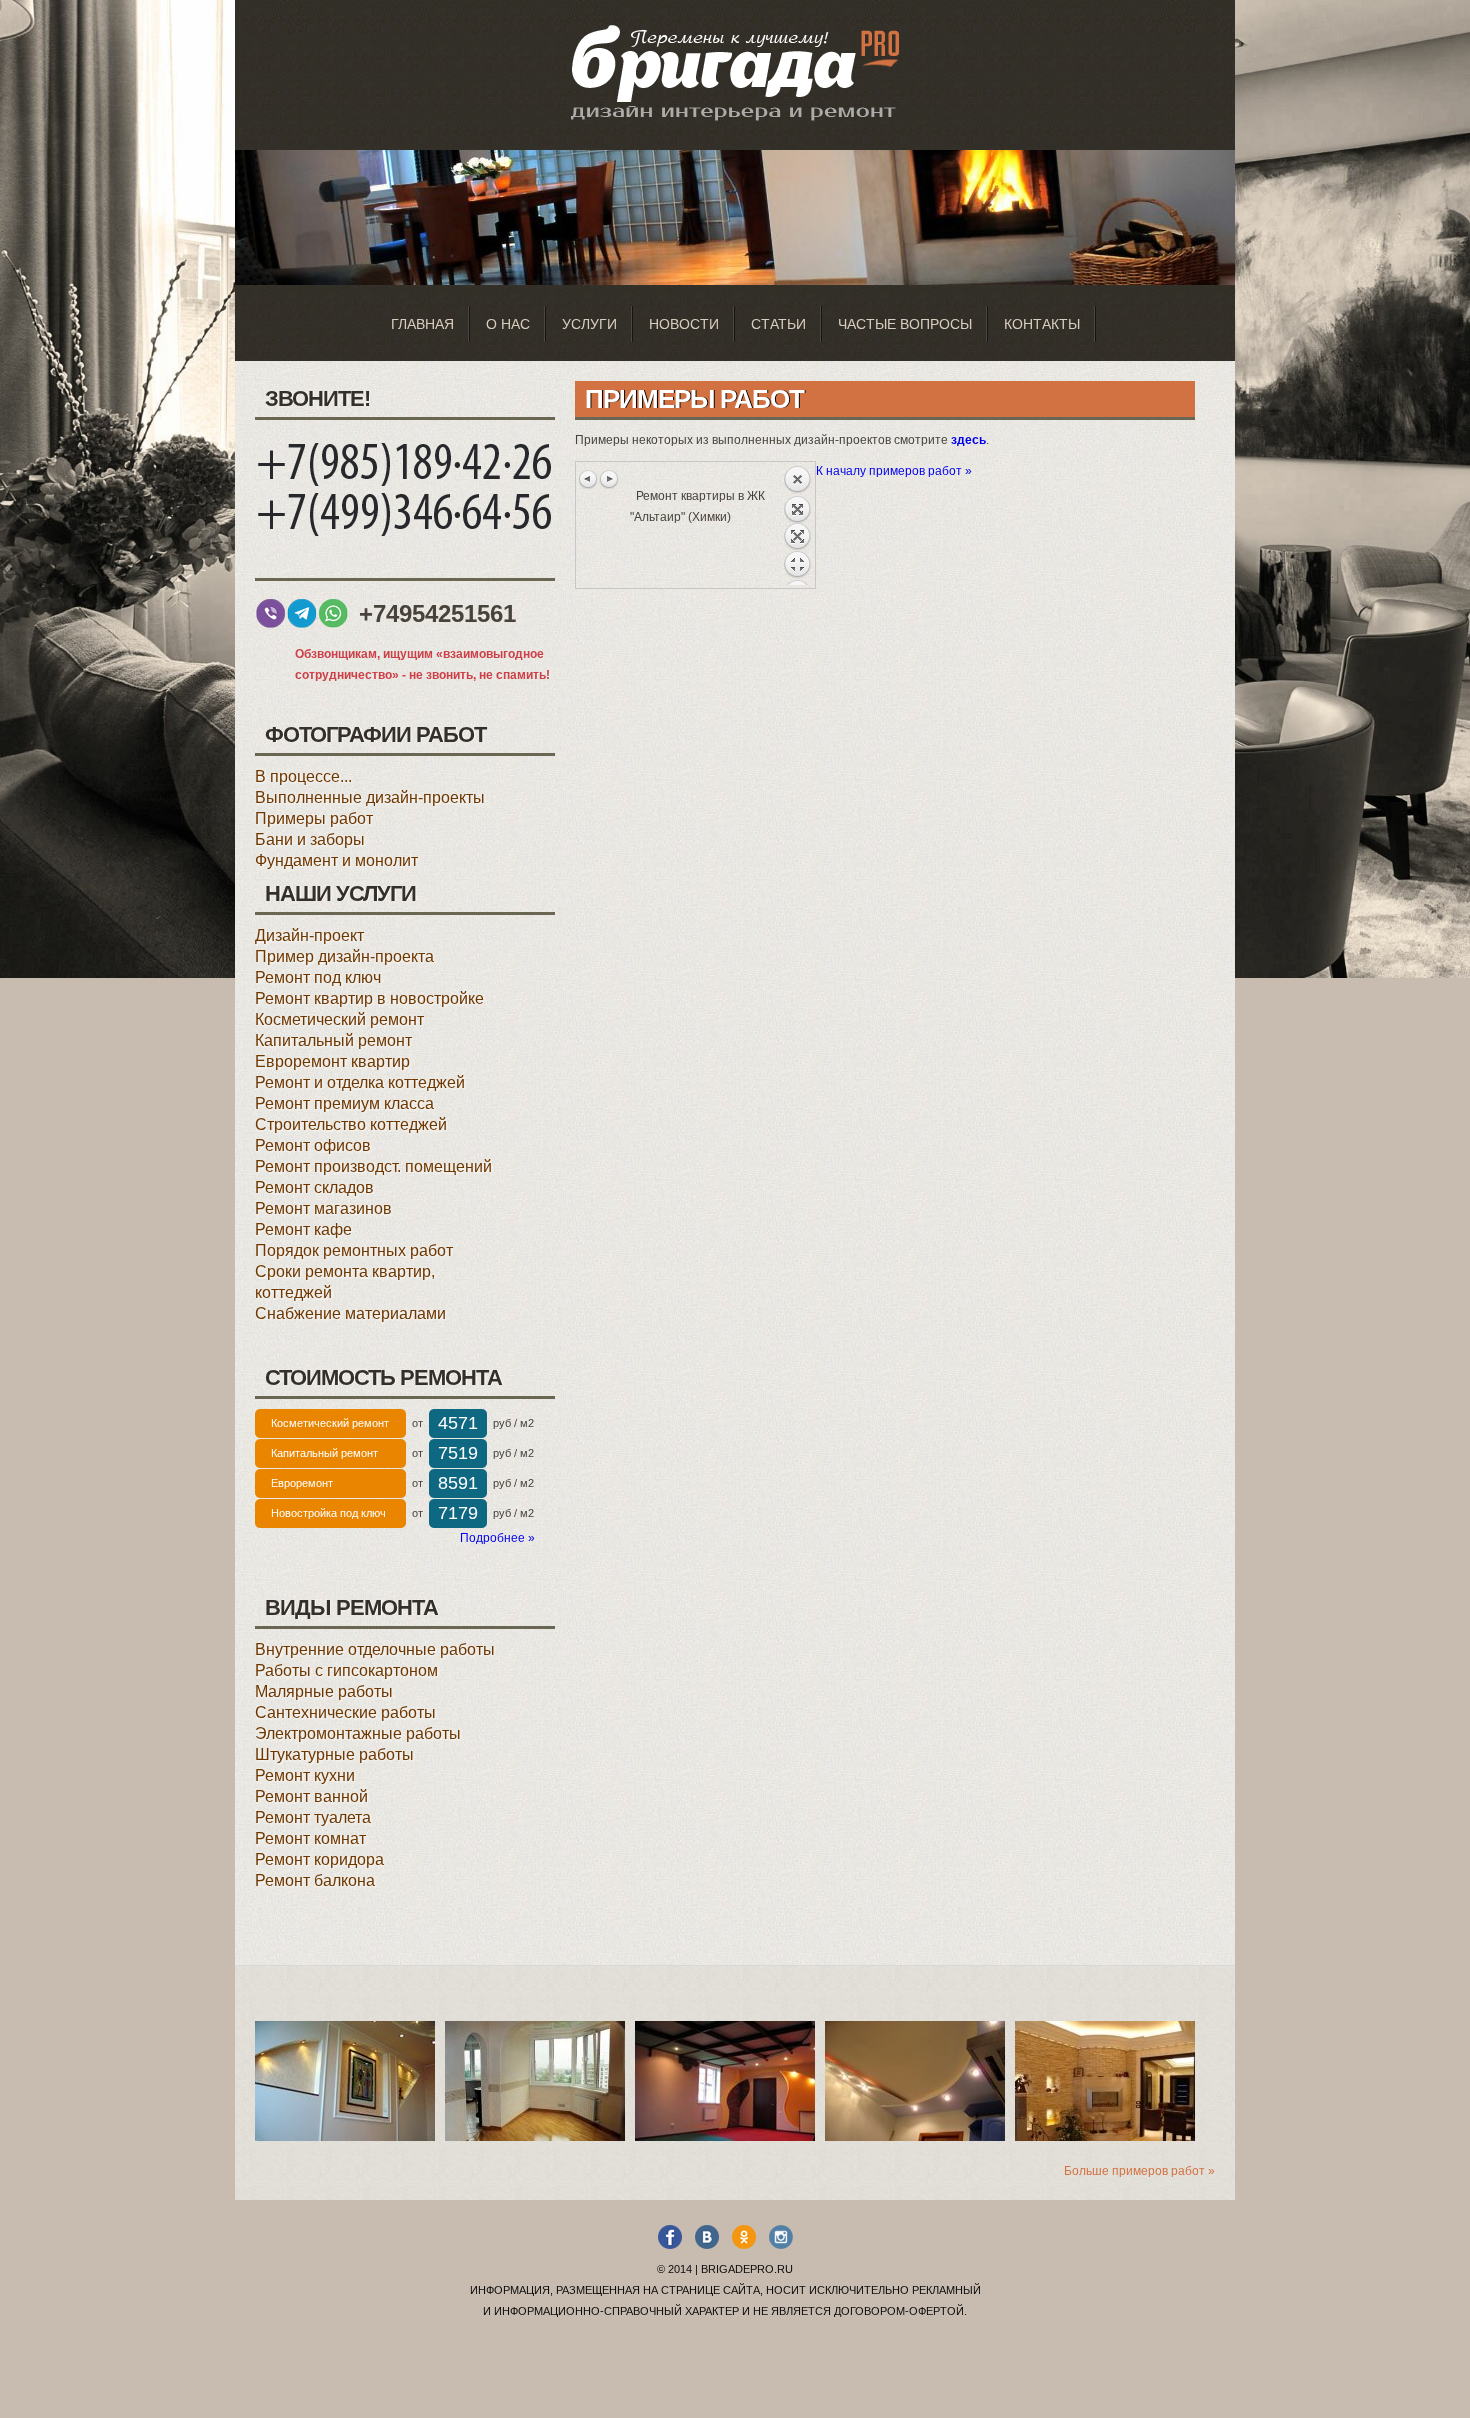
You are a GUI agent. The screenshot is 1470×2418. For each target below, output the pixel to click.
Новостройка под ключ (328, 1513)
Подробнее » (497, 1538)
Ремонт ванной (311, 1796)
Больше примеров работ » (1139, 2171)
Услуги (589, 324)
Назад (797, 525)
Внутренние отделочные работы (375, 1649)
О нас (508, 324)
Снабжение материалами (350, 1313)
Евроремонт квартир (332, 1061)
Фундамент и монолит (336, 860)
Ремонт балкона (315, 1880)
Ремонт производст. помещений (373, 1166)
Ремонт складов (314, 1187)
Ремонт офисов (313, 1145)
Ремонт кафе (303, 1229)
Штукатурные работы (334, 1754)
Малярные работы (324, 1691)
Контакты (1042, 324)
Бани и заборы (310, 839)
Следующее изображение (609, 479)
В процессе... (303, 776)
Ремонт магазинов (323, 1208)
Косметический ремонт (339, 1019)
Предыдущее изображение (589, 479)
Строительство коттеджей (351, 1124)
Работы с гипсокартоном (346, 1670)
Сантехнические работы (345, 1712)
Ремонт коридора (319, 1859)
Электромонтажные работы (358, 1733)
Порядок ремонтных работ (354, 1250)
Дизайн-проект (309, 935)
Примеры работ (314, 818)
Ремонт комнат (310, 1838)
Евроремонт (302, 1483)
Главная (422, 324)
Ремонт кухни (305, 1775)
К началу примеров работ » (894, 471)
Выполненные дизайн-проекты (370, 797)
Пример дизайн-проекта (344, 956)
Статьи (778, 324)
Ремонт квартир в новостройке (369, 998)
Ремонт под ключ (318, 977)
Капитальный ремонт (333, 1040)
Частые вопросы (905, 324)
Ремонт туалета (313, 1817)
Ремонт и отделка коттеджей (360, 1082)
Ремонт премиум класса (344, 1103)
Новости (684, 324)
